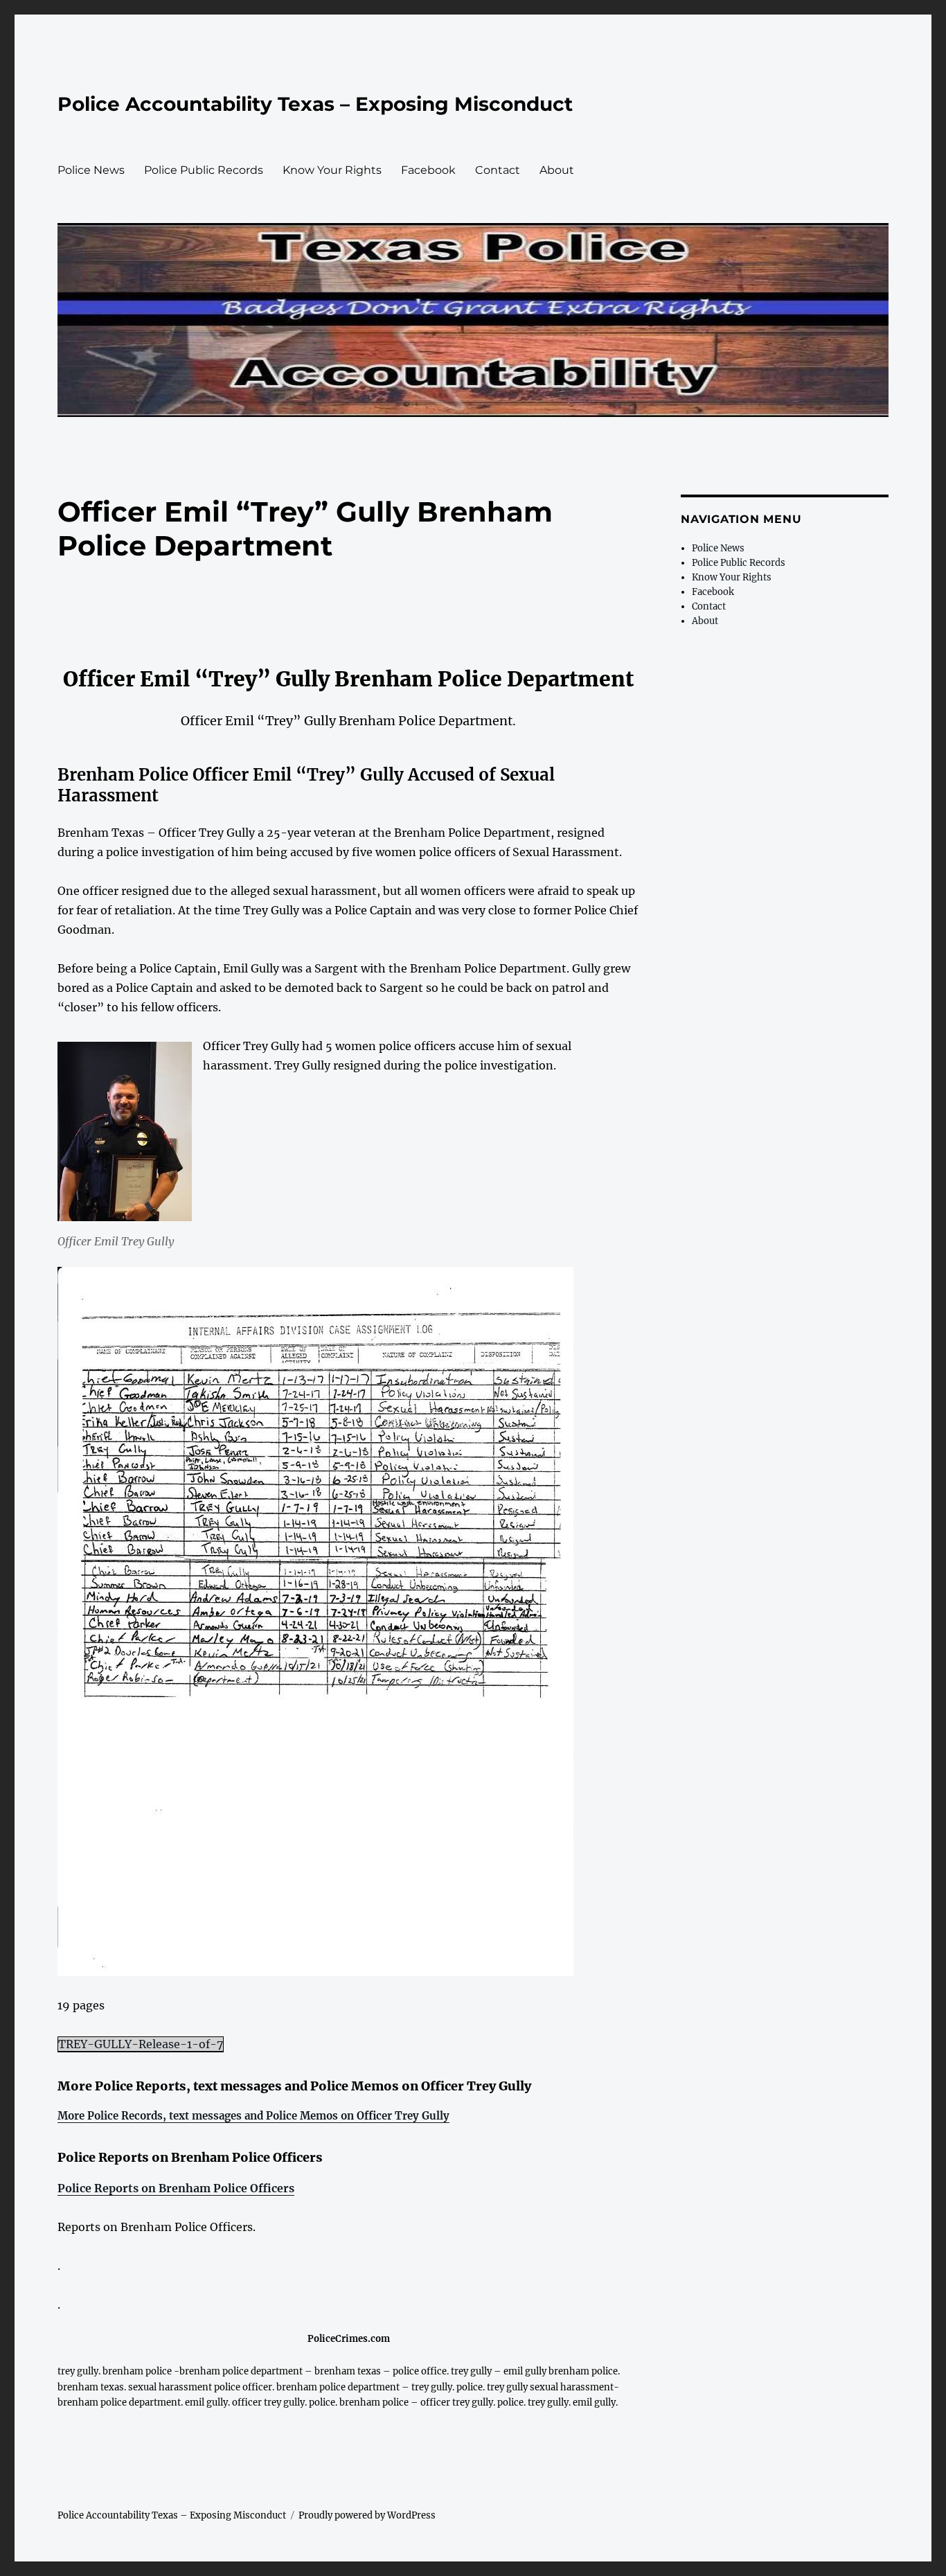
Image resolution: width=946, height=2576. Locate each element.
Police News (91, 170)
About (557, 170)
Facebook (428, 170)
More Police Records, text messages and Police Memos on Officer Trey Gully (253, 2116)
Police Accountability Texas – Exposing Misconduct (315, 104)
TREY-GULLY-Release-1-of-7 (141, 2044)
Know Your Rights (332, 170)
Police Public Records (204, 170)
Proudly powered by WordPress (367, 2515)
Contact (498, 170)
